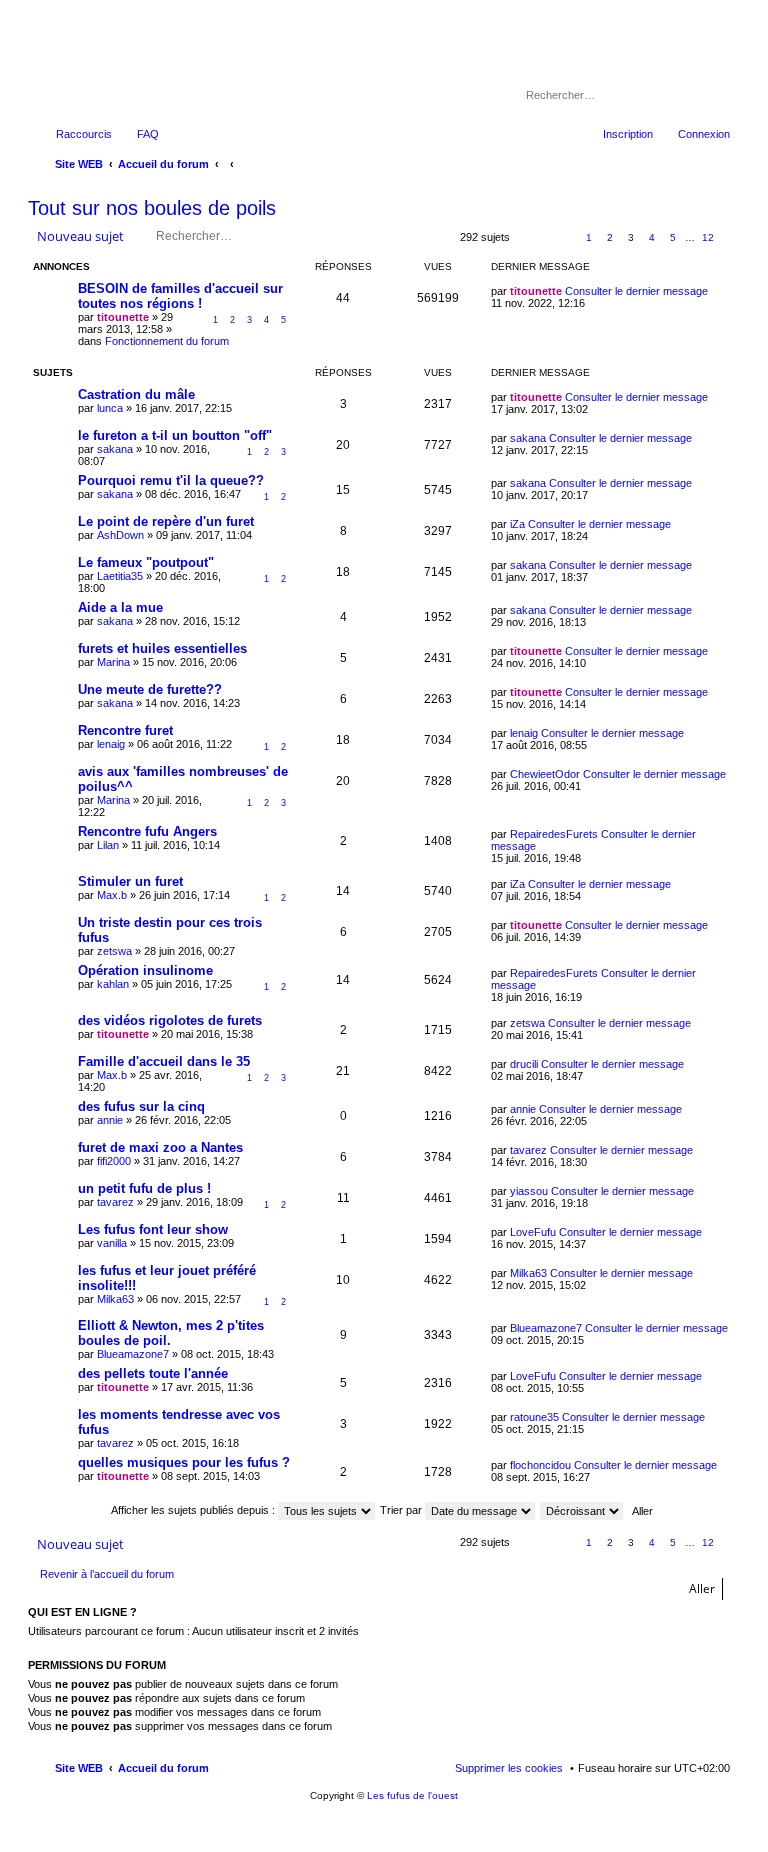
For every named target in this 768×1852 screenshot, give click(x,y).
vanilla (112, 1243)
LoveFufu (533, 1232)
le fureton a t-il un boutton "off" (175, 435)
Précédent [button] (567, 238)
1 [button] (589, 237)
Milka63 (115, 1299)
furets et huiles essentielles (162, 648)
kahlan (113, 984)
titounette (123, 317)
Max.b (112, 895)
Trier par (402, 1510)
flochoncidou (540, 1465)
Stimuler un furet (130, 881)
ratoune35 (534, 1417)
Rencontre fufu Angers (147, 831)
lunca (110, 408)
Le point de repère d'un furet (166, 521)
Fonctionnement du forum (167, 341)
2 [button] (610, 237)
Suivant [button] (730, 238)
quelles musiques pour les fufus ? (184, 1462)
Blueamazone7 (133, 1354)
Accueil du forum (163, 1768)
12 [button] (708, 237)
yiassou (529, 1191)
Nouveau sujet (80, 236)
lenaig (111, 744)
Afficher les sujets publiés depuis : (194, 1510)
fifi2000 (114, 1161)
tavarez (528, 1150)
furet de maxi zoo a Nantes (160, 1147)
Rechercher (688, 95)
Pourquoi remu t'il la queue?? (171, 480)
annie (110, 1120)
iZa (517, 524)
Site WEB (79, 1768)
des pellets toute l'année (153, 1373)
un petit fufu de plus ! (144, 1188)
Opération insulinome (145, 970)
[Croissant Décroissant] (582, 1510)
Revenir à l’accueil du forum (107, 1574)
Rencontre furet (125, 730)
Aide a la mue (120, 607)
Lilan (108, 845)
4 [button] (652, 237)
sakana (115, 449)
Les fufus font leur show (153, 1229)
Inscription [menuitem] (628, 134)
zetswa (114, 951)
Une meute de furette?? (150, 689)
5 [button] (673, 237)
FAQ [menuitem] (148, 134)
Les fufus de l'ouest (412, 1795)
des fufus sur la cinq (141, 1106)
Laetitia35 (120, 576)
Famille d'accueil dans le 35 (164, 1061)
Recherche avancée (716, 95)
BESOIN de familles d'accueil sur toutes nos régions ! (180, 296)
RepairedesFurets (554, 834)
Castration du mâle (136, 394)
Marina (113, 662)
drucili (524, 1064)
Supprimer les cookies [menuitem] (509, 1768)
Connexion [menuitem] (704, 134)
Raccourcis (84, 134)
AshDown (120, 535)
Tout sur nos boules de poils (152, 208)
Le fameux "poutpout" (146, 562)
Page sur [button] (534, 238)
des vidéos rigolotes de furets (170, 1020)
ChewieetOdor (545, 774)
